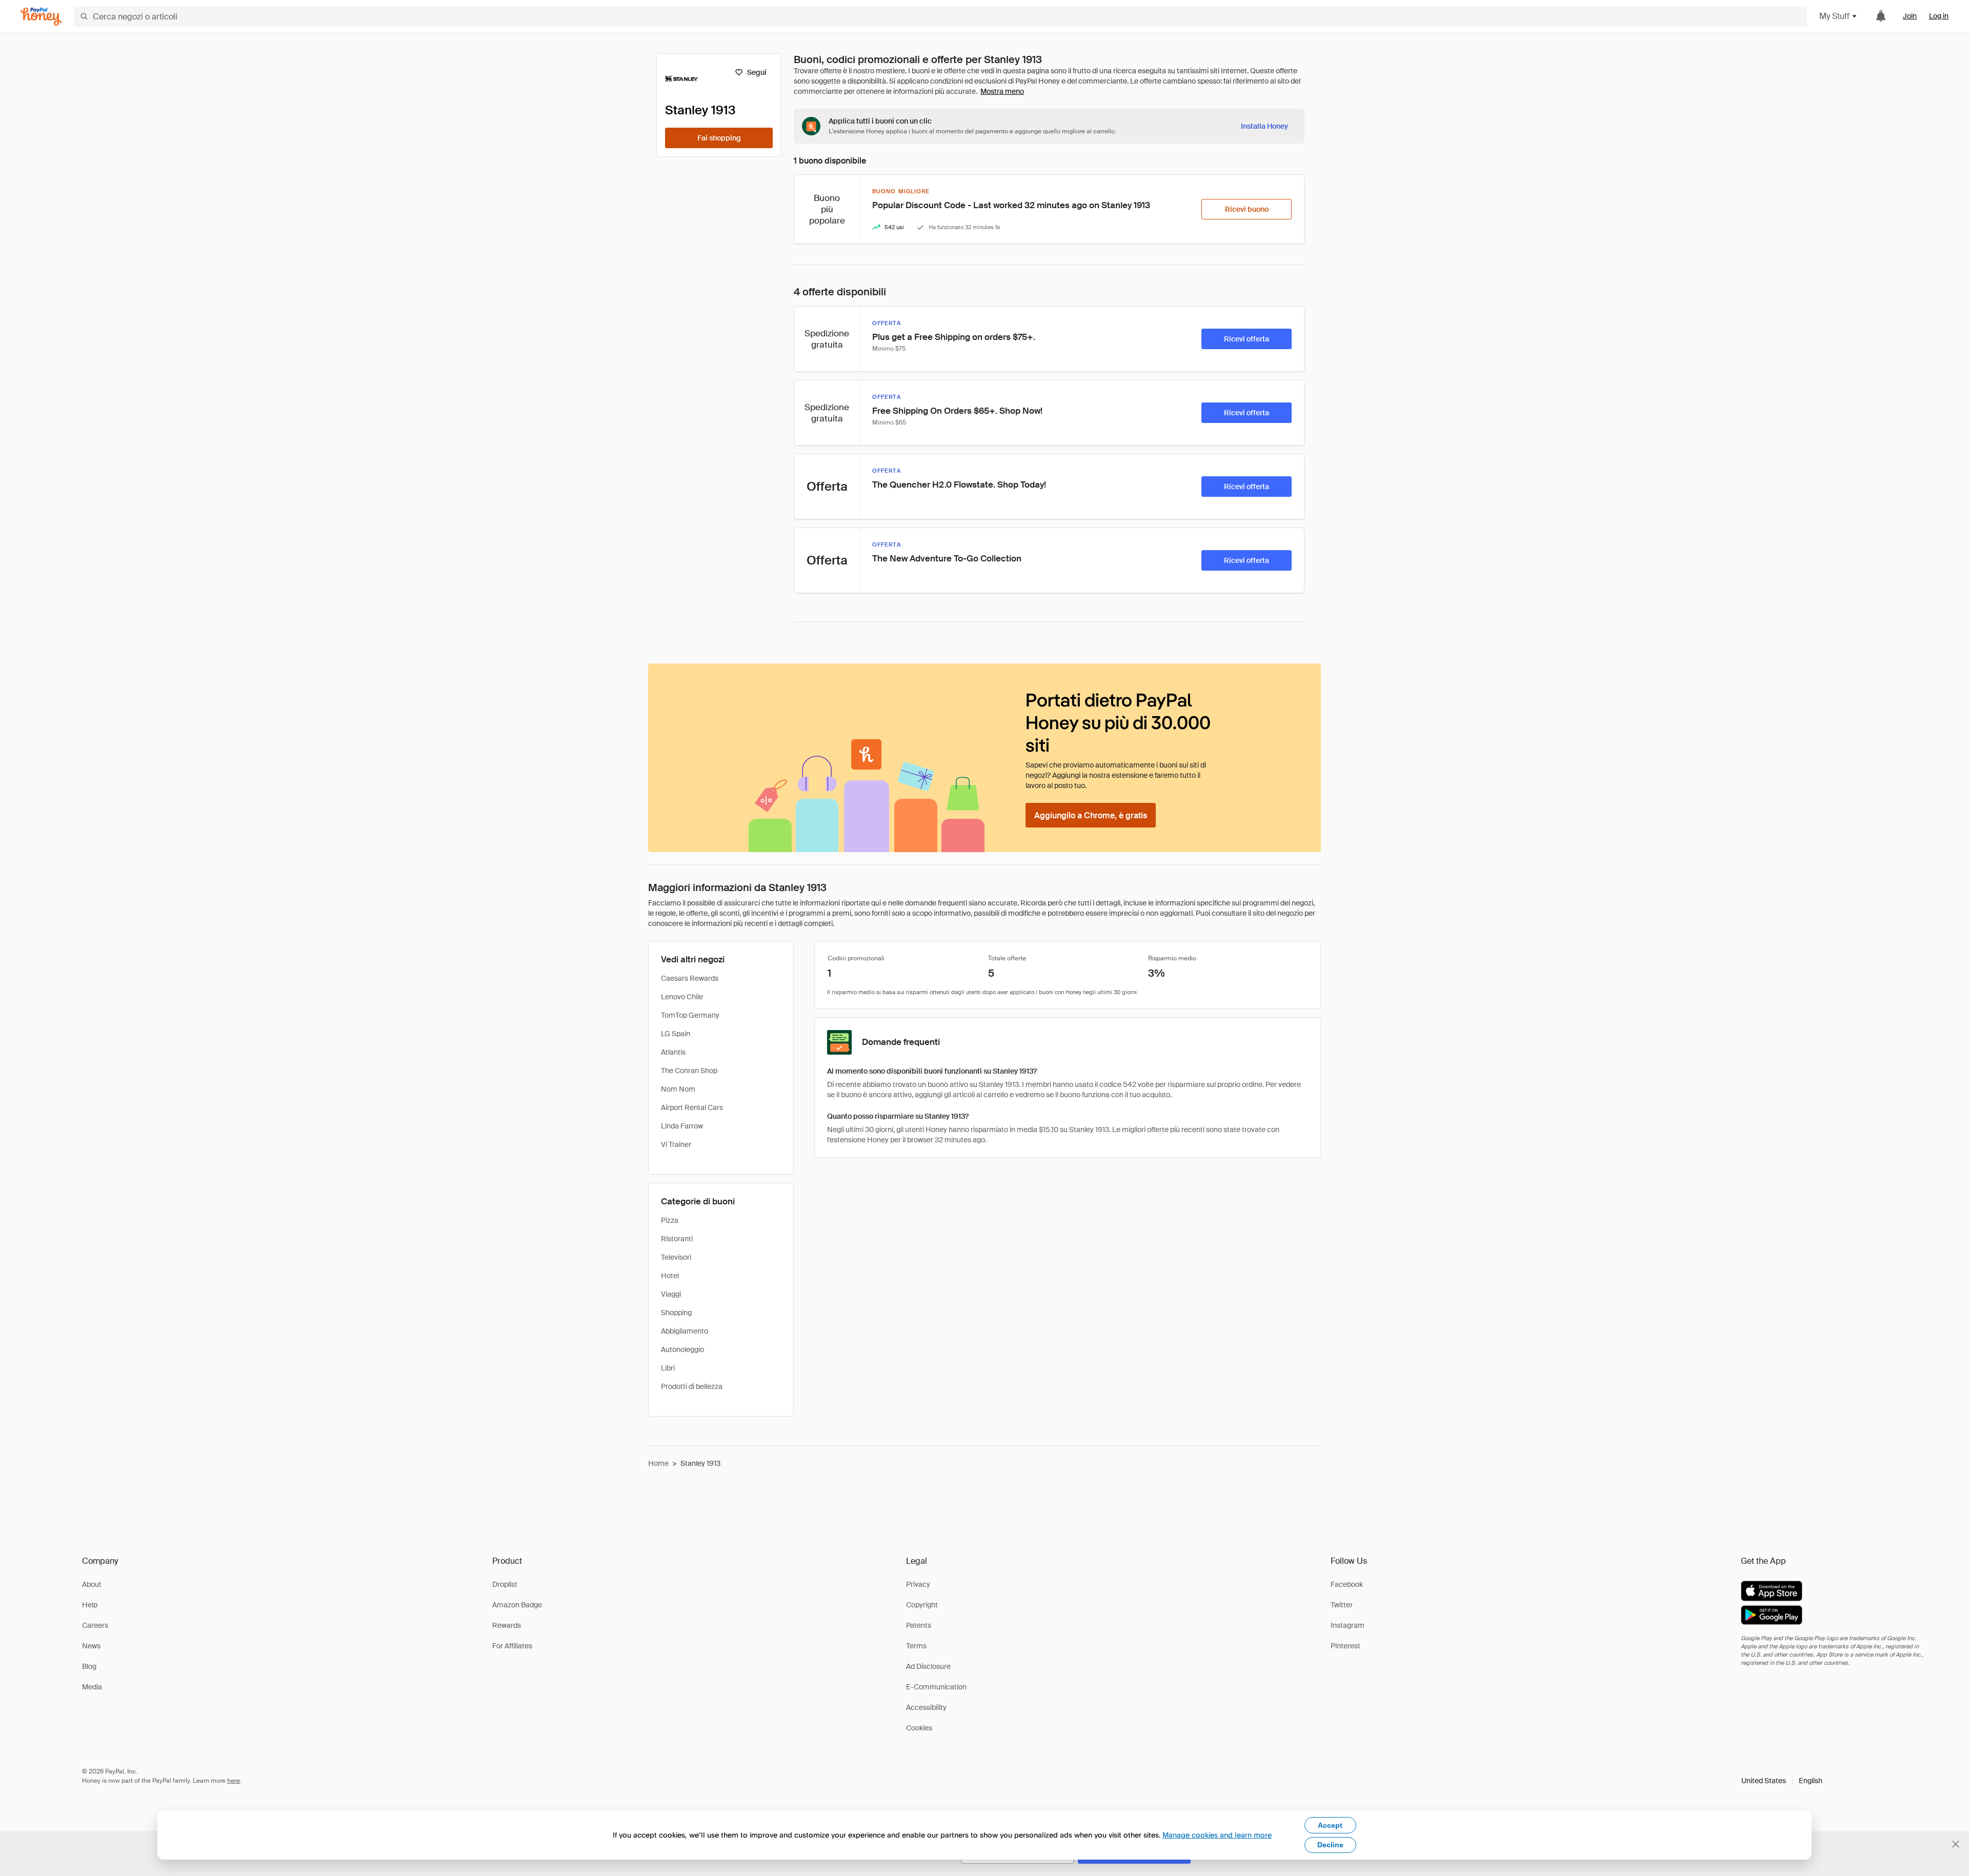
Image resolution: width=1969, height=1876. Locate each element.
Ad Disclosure (928, 1666)
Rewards (507, 1625)
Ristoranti (677, 1239)
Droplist (505, 1584)
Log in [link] (1939, 16)
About (92, 1584)
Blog (89, 1666)
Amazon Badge (517, 1605)
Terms (916, 1646)
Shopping (676, 1313)
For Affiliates (512, 1646)
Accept (1330, 1825)
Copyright (922, 1605)
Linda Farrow (682, 1126)
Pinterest (1345, 1646)
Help (90, 1605)
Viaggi (671, 1294)
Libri (668, 1368)
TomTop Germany (690, 1015)
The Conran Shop (689, 1071)
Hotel (670, 1276)
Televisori (676, 1257)
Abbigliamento (685, 1331)
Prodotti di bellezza (692, 1386)
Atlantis (673, 1052)
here (234, 1781)
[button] (1782, 1781)
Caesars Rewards (690, 978)
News (91, 1646)
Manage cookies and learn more (1217, 1835)
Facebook (1347, 1584)
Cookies (919, 1728)
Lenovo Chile (682, 997)
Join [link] (1910, 16)
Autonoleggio (682, 1349)
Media (92, 1687)
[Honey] (41, 17)
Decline (1330, 1845)
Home (658, 1463)
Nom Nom (678, 1089)
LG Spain (676, 1034)
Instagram (1348, 1625)
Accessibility (926, 1707)
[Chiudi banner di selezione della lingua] (1956, 1844)
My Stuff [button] (1834, 16)
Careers (95, 1625)
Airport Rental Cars (692, 1107)
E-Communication (936, 1687)
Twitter (1342, 1605)
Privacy (918, 1584)
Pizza (670, 1220)
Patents (919, 1625)
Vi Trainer (676, 1144)
